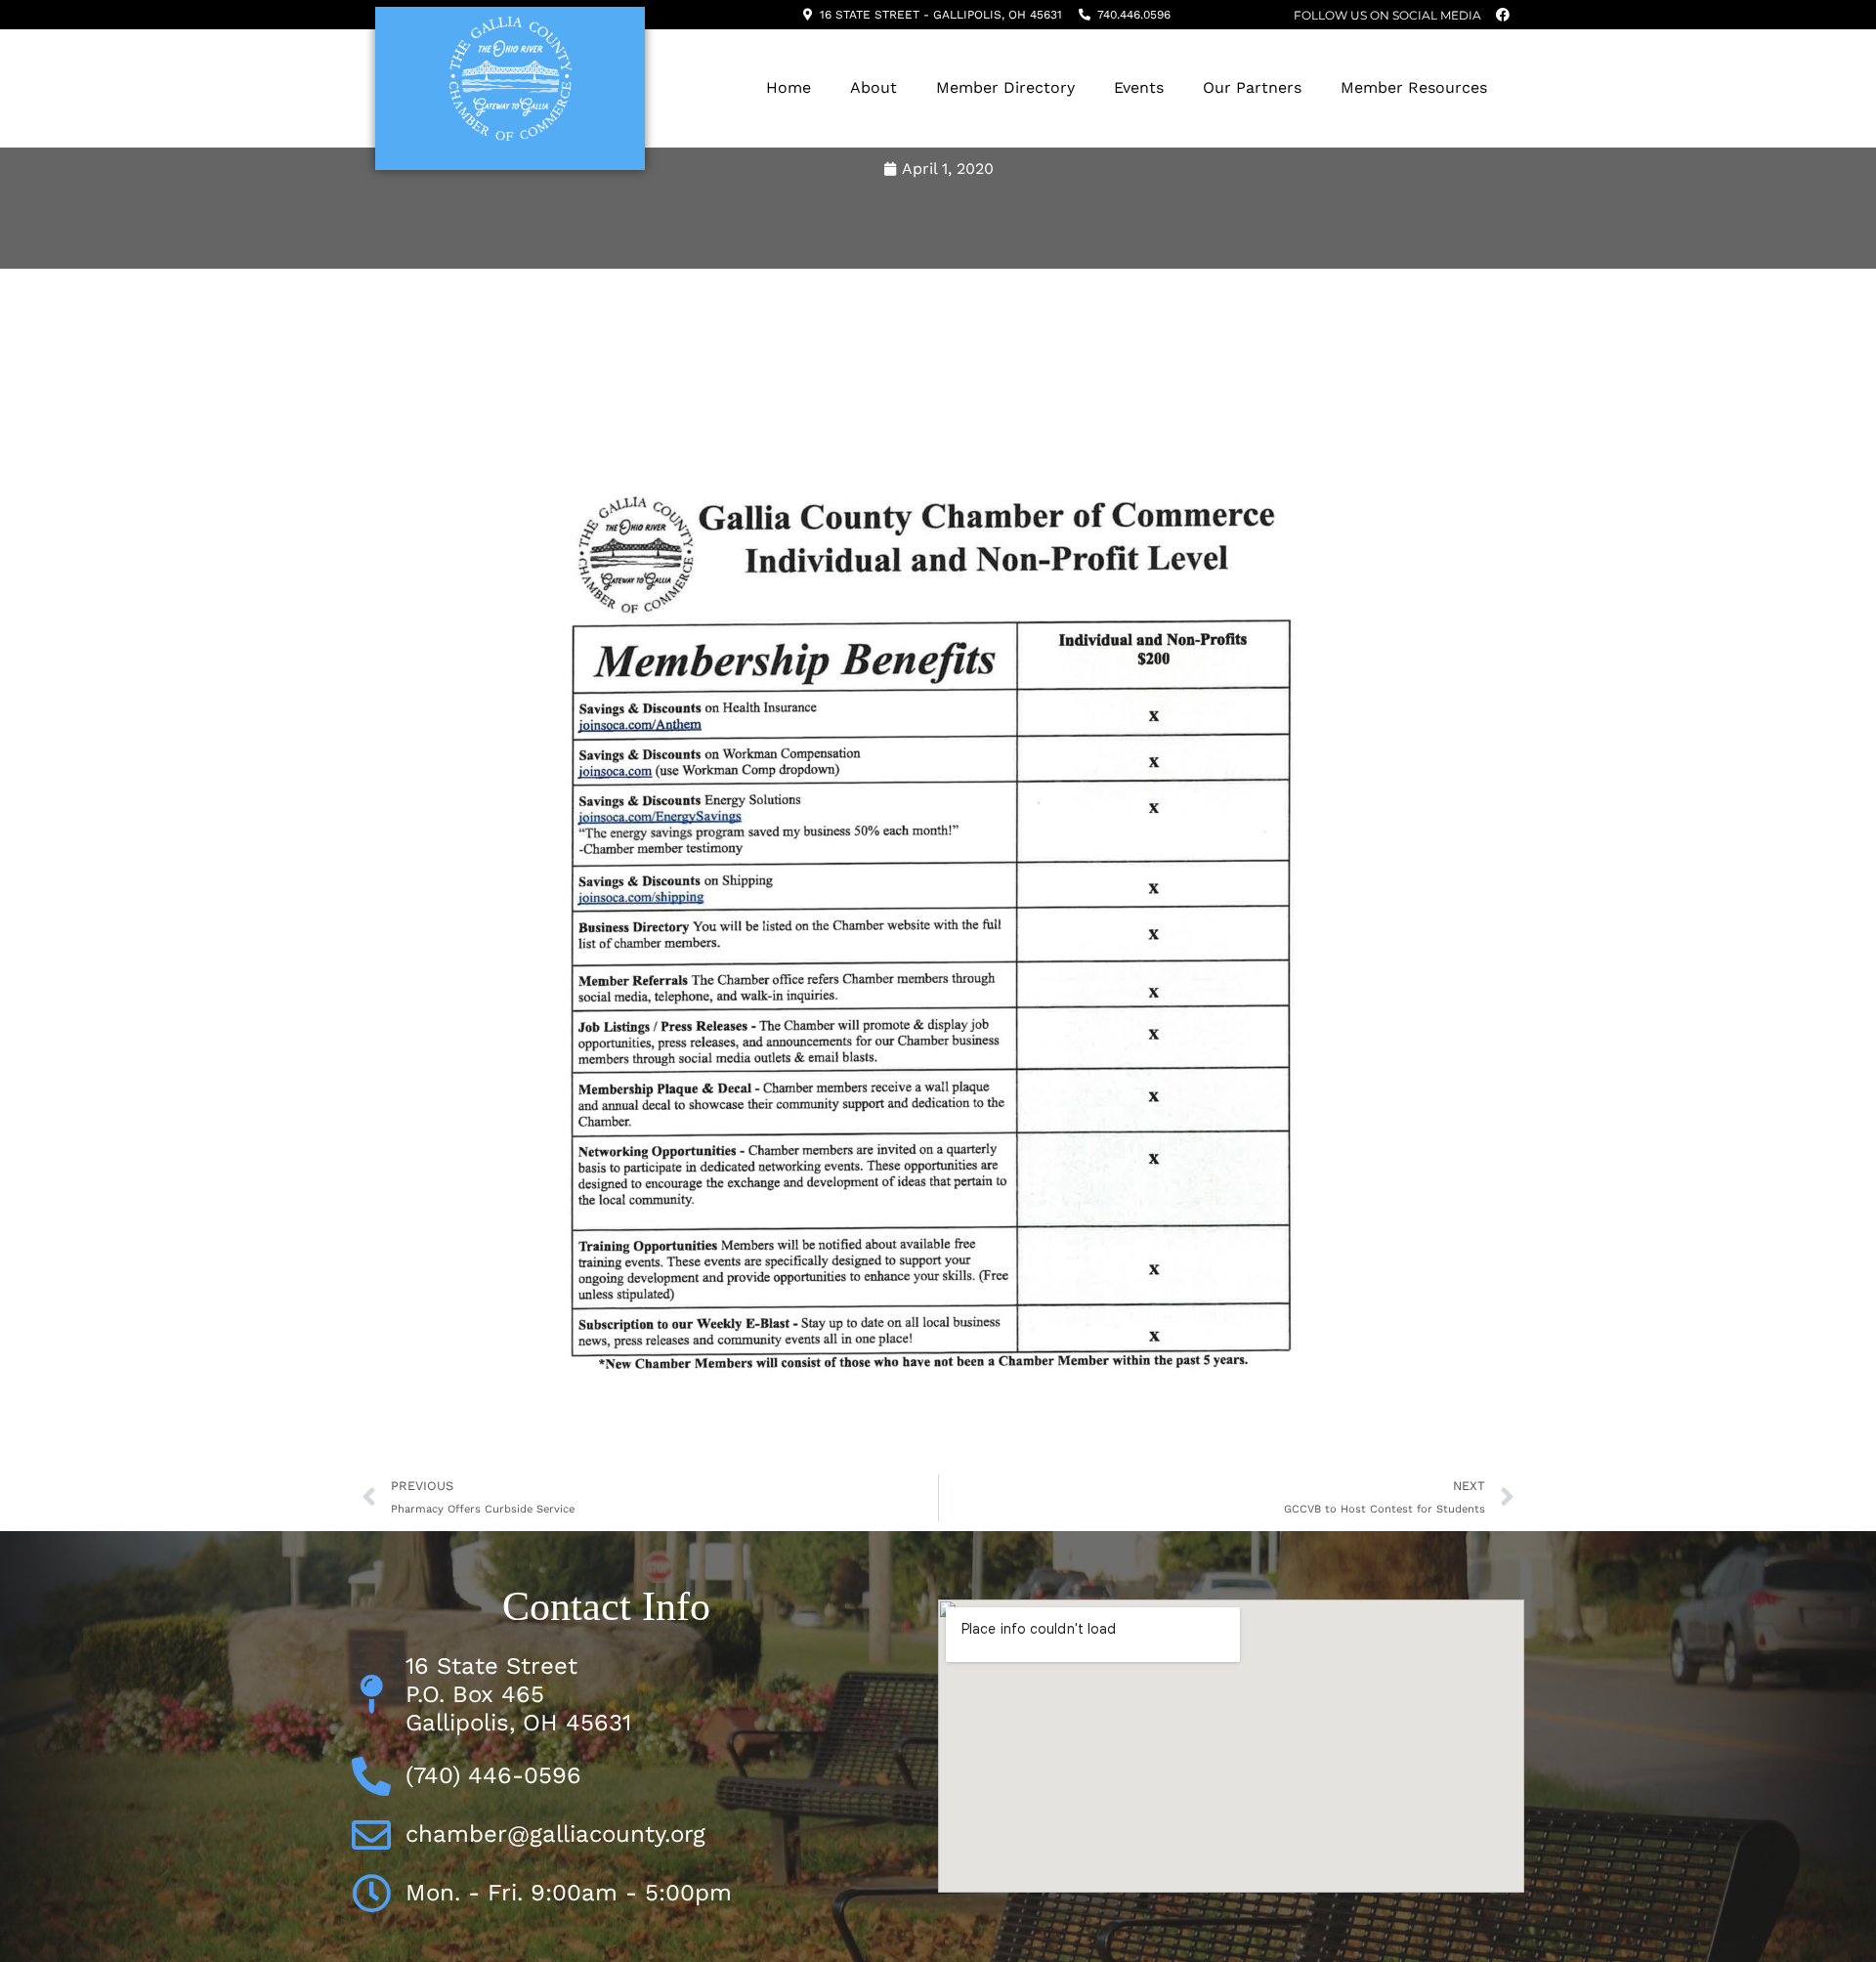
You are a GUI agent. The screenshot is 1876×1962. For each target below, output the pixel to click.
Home (789, 87)
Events (1139, 87)
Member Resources (1414, 87)
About (874, 87)
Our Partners (1252, 87)
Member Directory (1005, 87)
